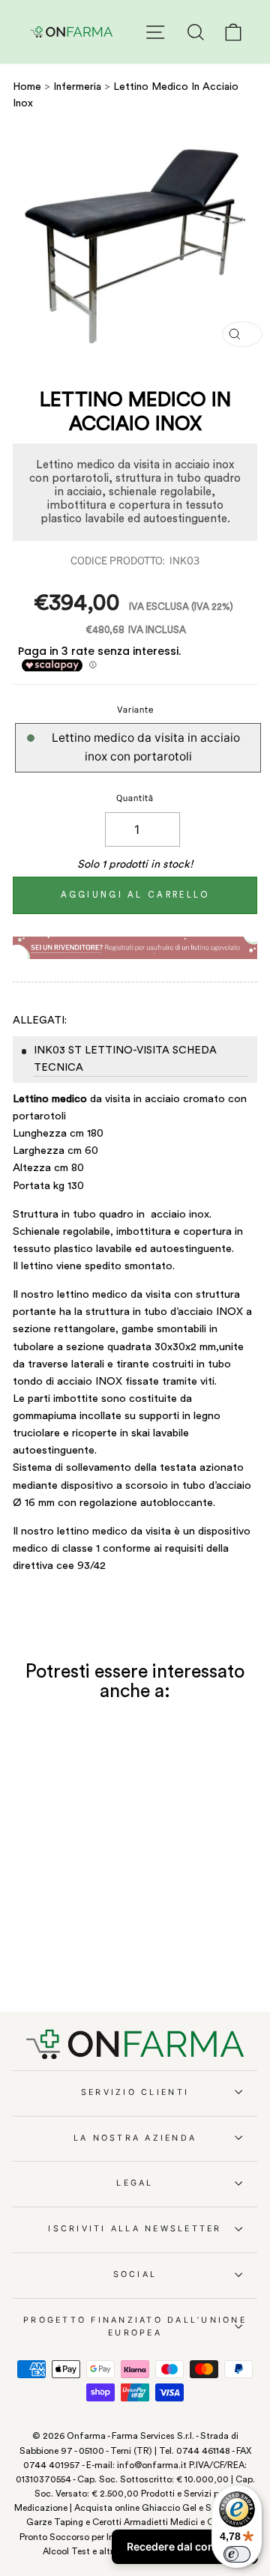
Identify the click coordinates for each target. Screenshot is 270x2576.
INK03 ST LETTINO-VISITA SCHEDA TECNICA (125, 1059)
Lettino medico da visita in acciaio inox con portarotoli (146, 747)
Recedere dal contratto (185, 2546)
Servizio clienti (135, 2092)
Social (135, 2274)
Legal (135, 2183)
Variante (135, 710)
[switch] (237, 2554)
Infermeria (79, 87)
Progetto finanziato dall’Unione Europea (135, 2326)
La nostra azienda (135, 2138)
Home (27, 87)
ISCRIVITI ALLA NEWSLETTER (135, 2229)
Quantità (135, 798)
